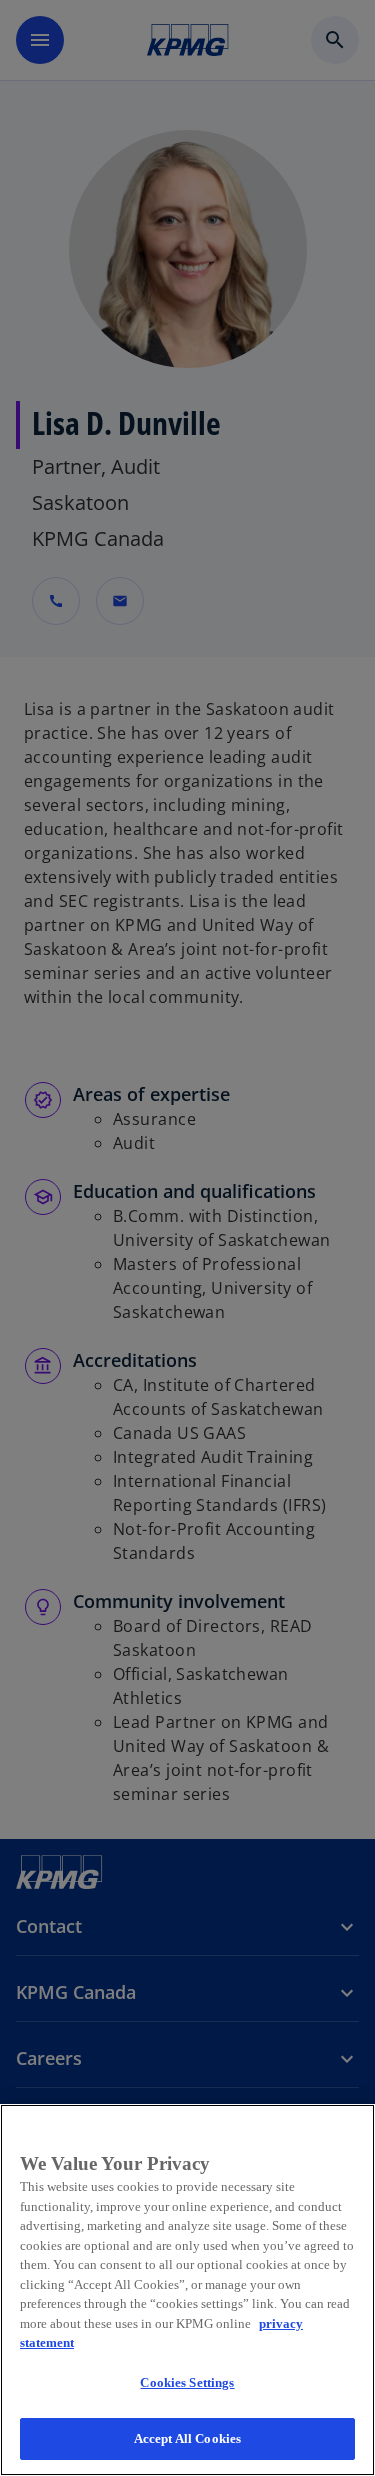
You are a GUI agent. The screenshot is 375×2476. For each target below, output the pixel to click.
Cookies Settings (187, 2382)
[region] (187, 2290)
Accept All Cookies (187, 2438)
